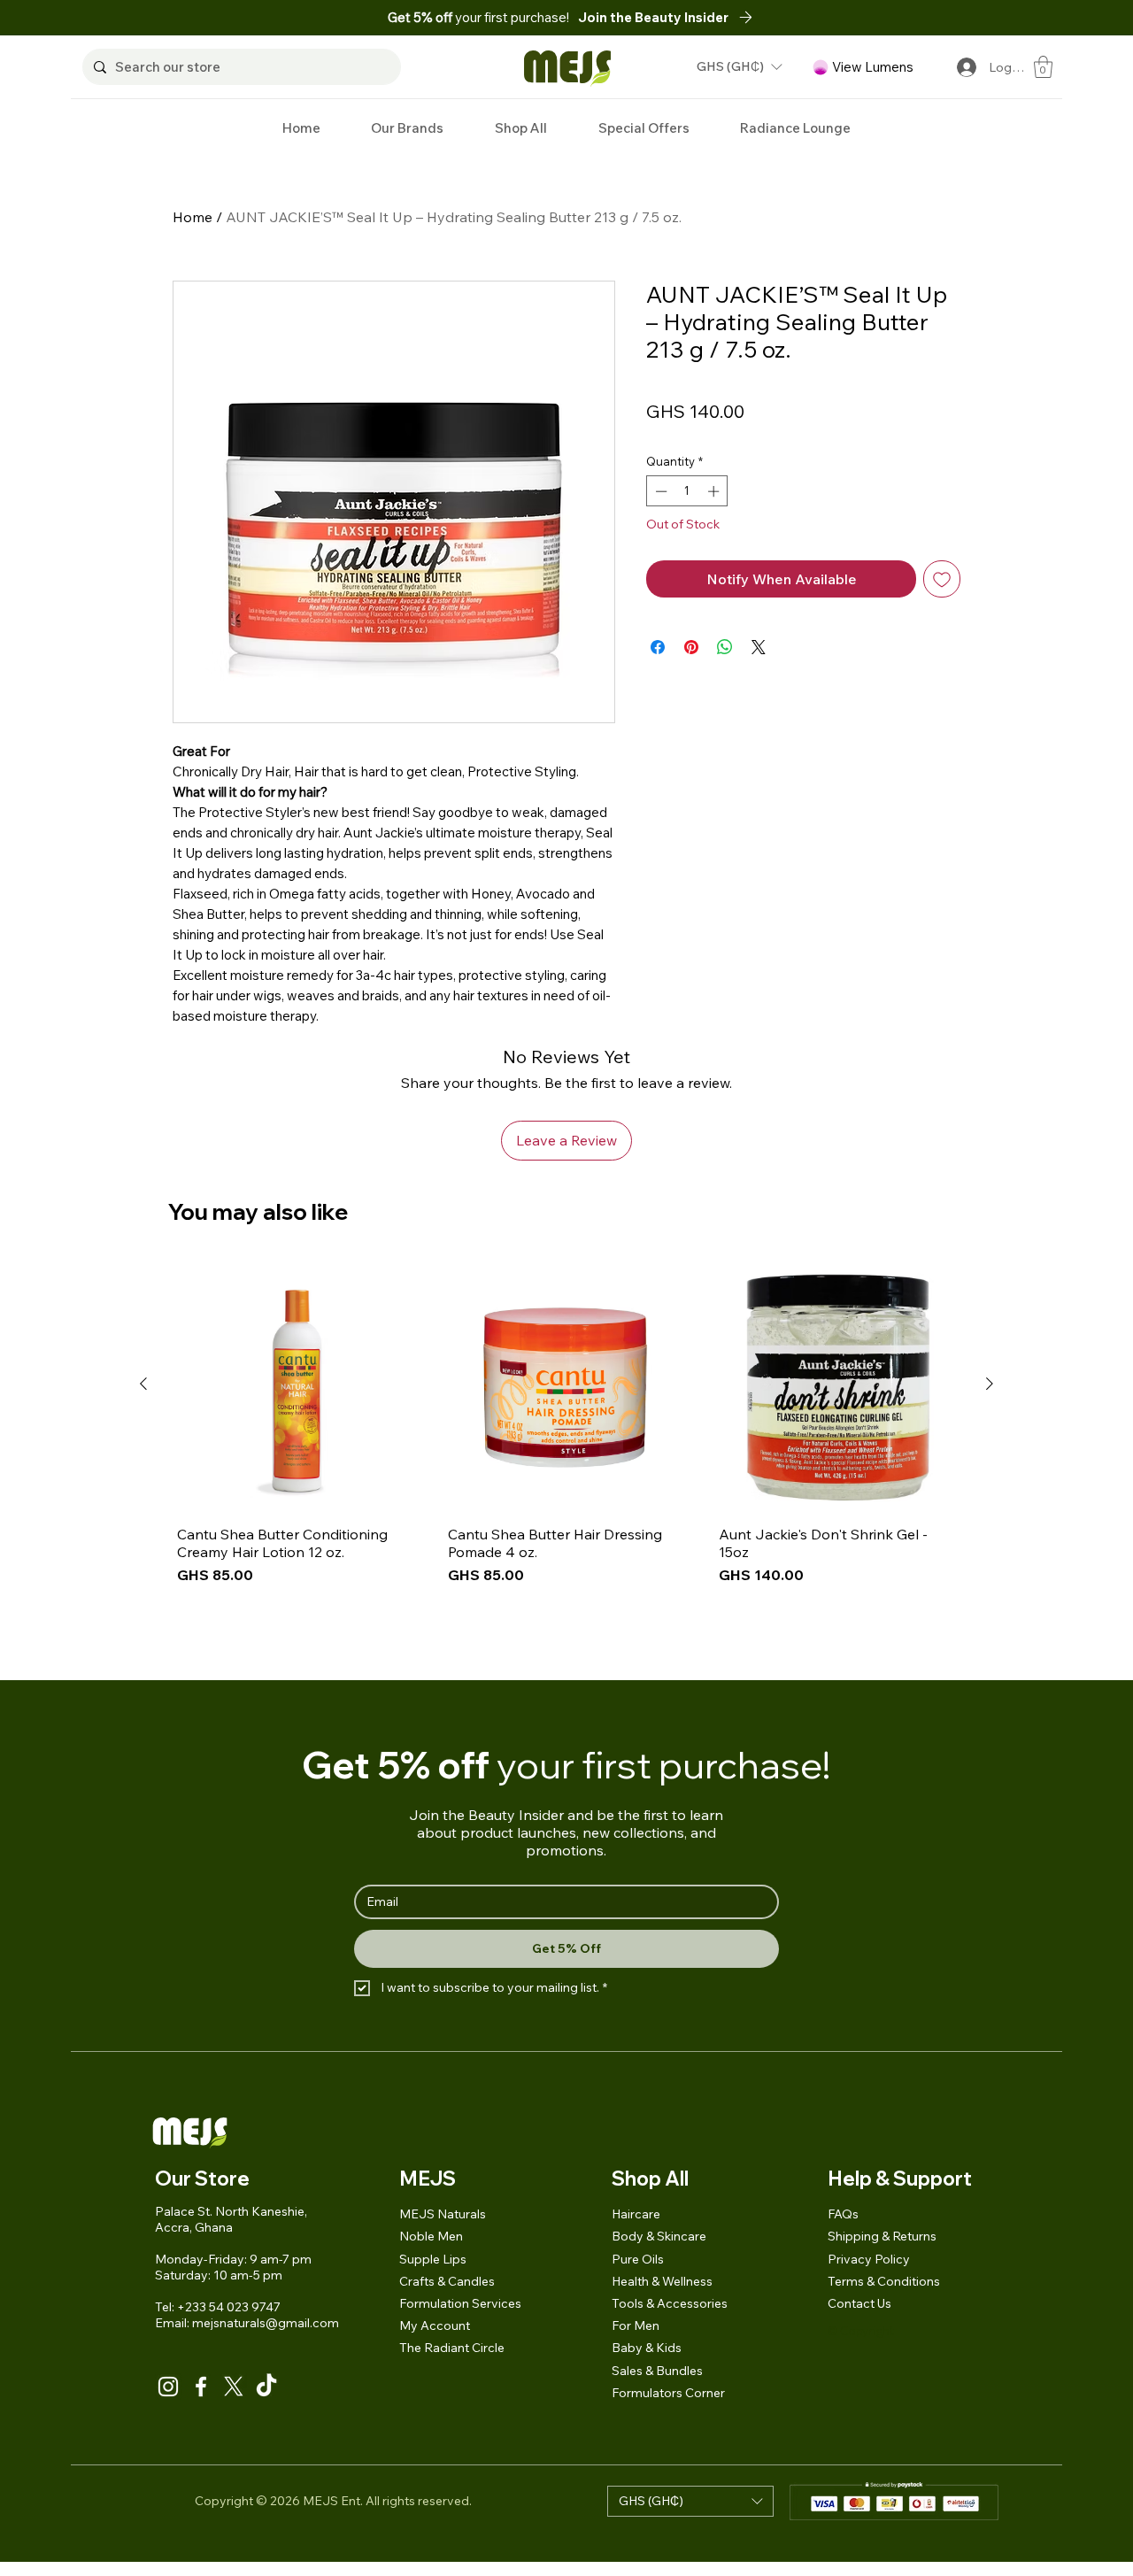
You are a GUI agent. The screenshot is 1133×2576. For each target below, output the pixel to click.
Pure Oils (638, 2259)
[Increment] (715, 491)
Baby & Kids (647, 2348)
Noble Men (431, 2236)
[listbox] (739, 67)
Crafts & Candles (447, 2281)
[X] (234, 2387)
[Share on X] (759, 647)
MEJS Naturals (443, 2214)
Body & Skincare (659, 2236)
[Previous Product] (143, 1384)
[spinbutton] (687, 491)
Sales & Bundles (657, 2371)
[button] (670, 17)
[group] (566, 1461)
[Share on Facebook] (658, 647)
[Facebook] (201, 2387)
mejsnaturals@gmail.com (266, 2323)
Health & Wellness (662, 2281)
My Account (435, 2325)
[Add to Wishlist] (942, 579)
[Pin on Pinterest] (691, 647)
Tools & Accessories (670, 2303)
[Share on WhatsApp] (725, 647)
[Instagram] (168, 2387)
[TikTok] (266, 2387)
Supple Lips (433, 2259)
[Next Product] (990, 1384)
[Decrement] (659, 491)
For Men (636, 2325)
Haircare (636, 2214)
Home (193, 217)
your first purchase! (478, 17)
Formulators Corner (668, 2393)
